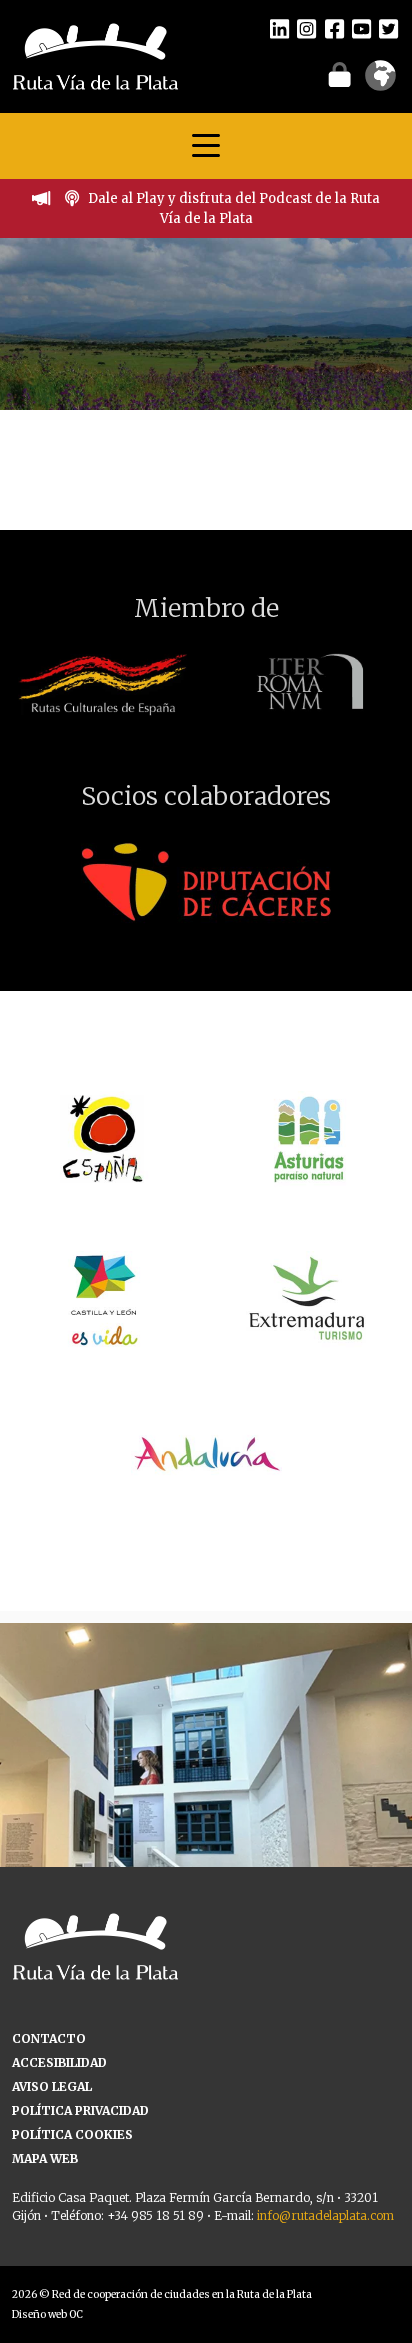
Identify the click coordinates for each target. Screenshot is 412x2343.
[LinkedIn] (279, 28)
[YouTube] (361, 28)
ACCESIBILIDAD (59, 2062)
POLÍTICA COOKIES (72, 2134)
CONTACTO (49, 2038)
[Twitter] (388, 28)
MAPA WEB (45, 2158)
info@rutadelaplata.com (325, 2215)
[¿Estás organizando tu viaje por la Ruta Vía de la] (206, 1829)
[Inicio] (95, 55)
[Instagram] (306, 28)
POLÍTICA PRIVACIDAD (80, 2110)
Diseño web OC (47, 2314)
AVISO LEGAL (52, 2086)
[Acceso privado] (339, 74)
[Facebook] (334, 28)
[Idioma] (380, 82)
